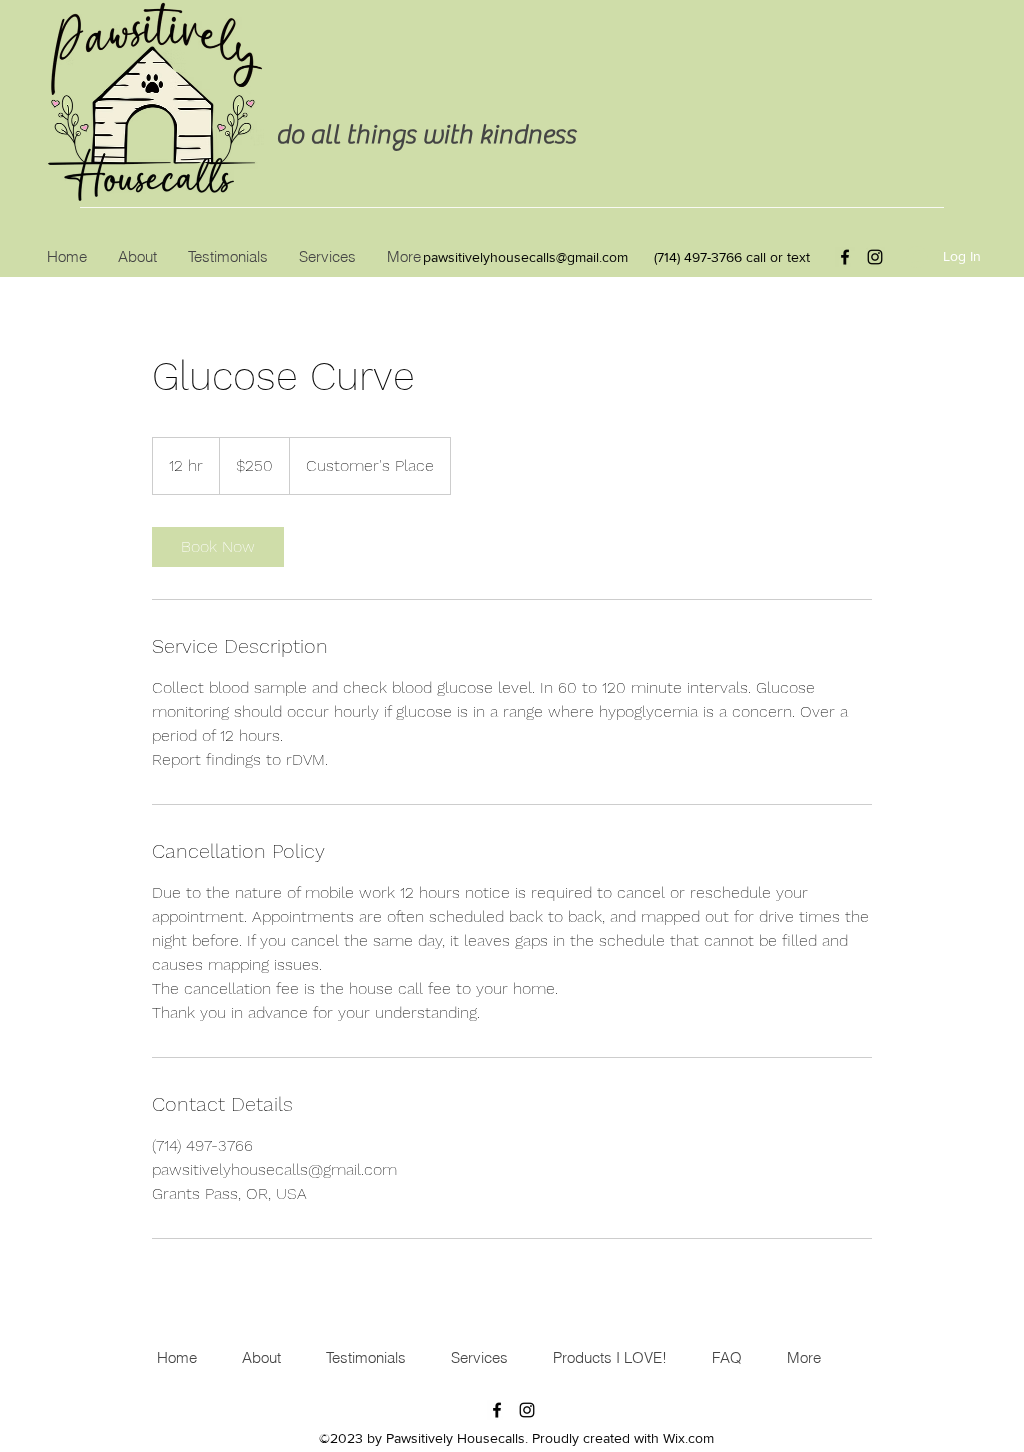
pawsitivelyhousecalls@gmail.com (525, 257)
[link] (218, 547)
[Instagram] (875, 257)
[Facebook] (845, 257)
